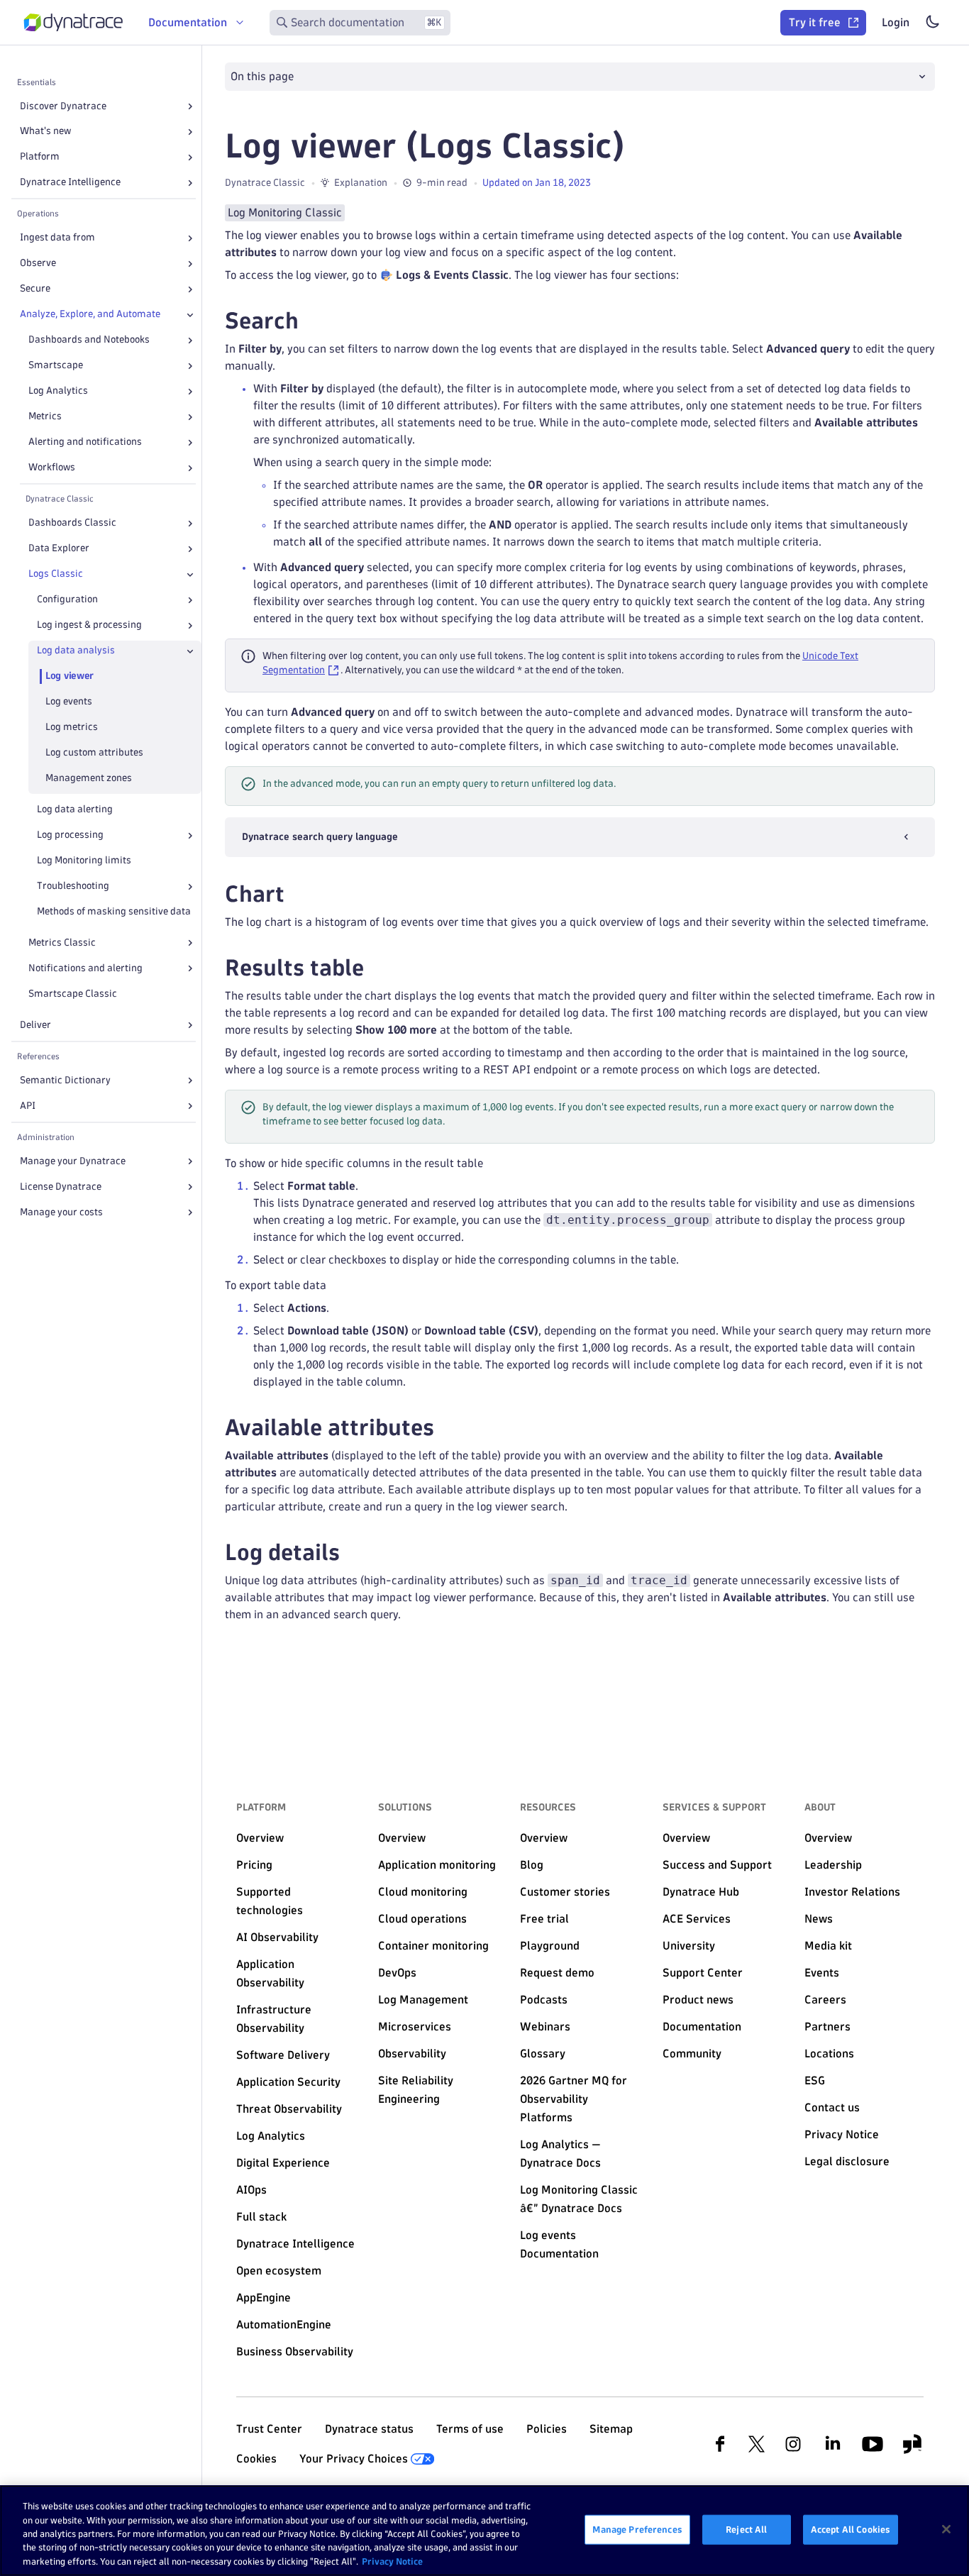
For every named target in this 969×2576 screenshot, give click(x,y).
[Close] (190, 315)
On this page (262, 76)
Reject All (746, 2529)
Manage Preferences (637, 2529)
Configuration (67, 600)
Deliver (35, 1025)
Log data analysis (76, 651)
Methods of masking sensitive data (114, 912)
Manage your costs (61, 1212)
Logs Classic (56, 574)
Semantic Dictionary (65, 1080)
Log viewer (70, 676)
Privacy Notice (392, 2561)
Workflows (52, 468)
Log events (69, 702)
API (28, 1106)
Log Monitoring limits (84, 861)
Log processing (70, 835)
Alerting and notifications (85, 442)
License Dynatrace (61, 1187)
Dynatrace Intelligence (70, 183)
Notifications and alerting (85, 968)
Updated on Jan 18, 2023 (537, 183)
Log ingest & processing (89, 625)
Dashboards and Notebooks (89, 340)
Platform (40, 157)
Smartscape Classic (73, 994)
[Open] (190, 106)
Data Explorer (59, 549)
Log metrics (72, 728)
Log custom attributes (94, 753)
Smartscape (56, 366)
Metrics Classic (62, 942)
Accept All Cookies (851, 2529)
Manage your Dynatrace (73, 1161)
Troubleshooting (73, 886)
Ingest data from (57, 238)
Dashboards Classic (72, 523)
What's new (45, 132)
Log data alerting (75, 810)
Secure (35, 289)
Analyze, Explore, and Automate (90, 315)
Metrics (45, 417)
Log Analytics (58, 391)
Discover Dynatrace (63, 106)
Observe (38, 264)
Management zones (89, 779)
